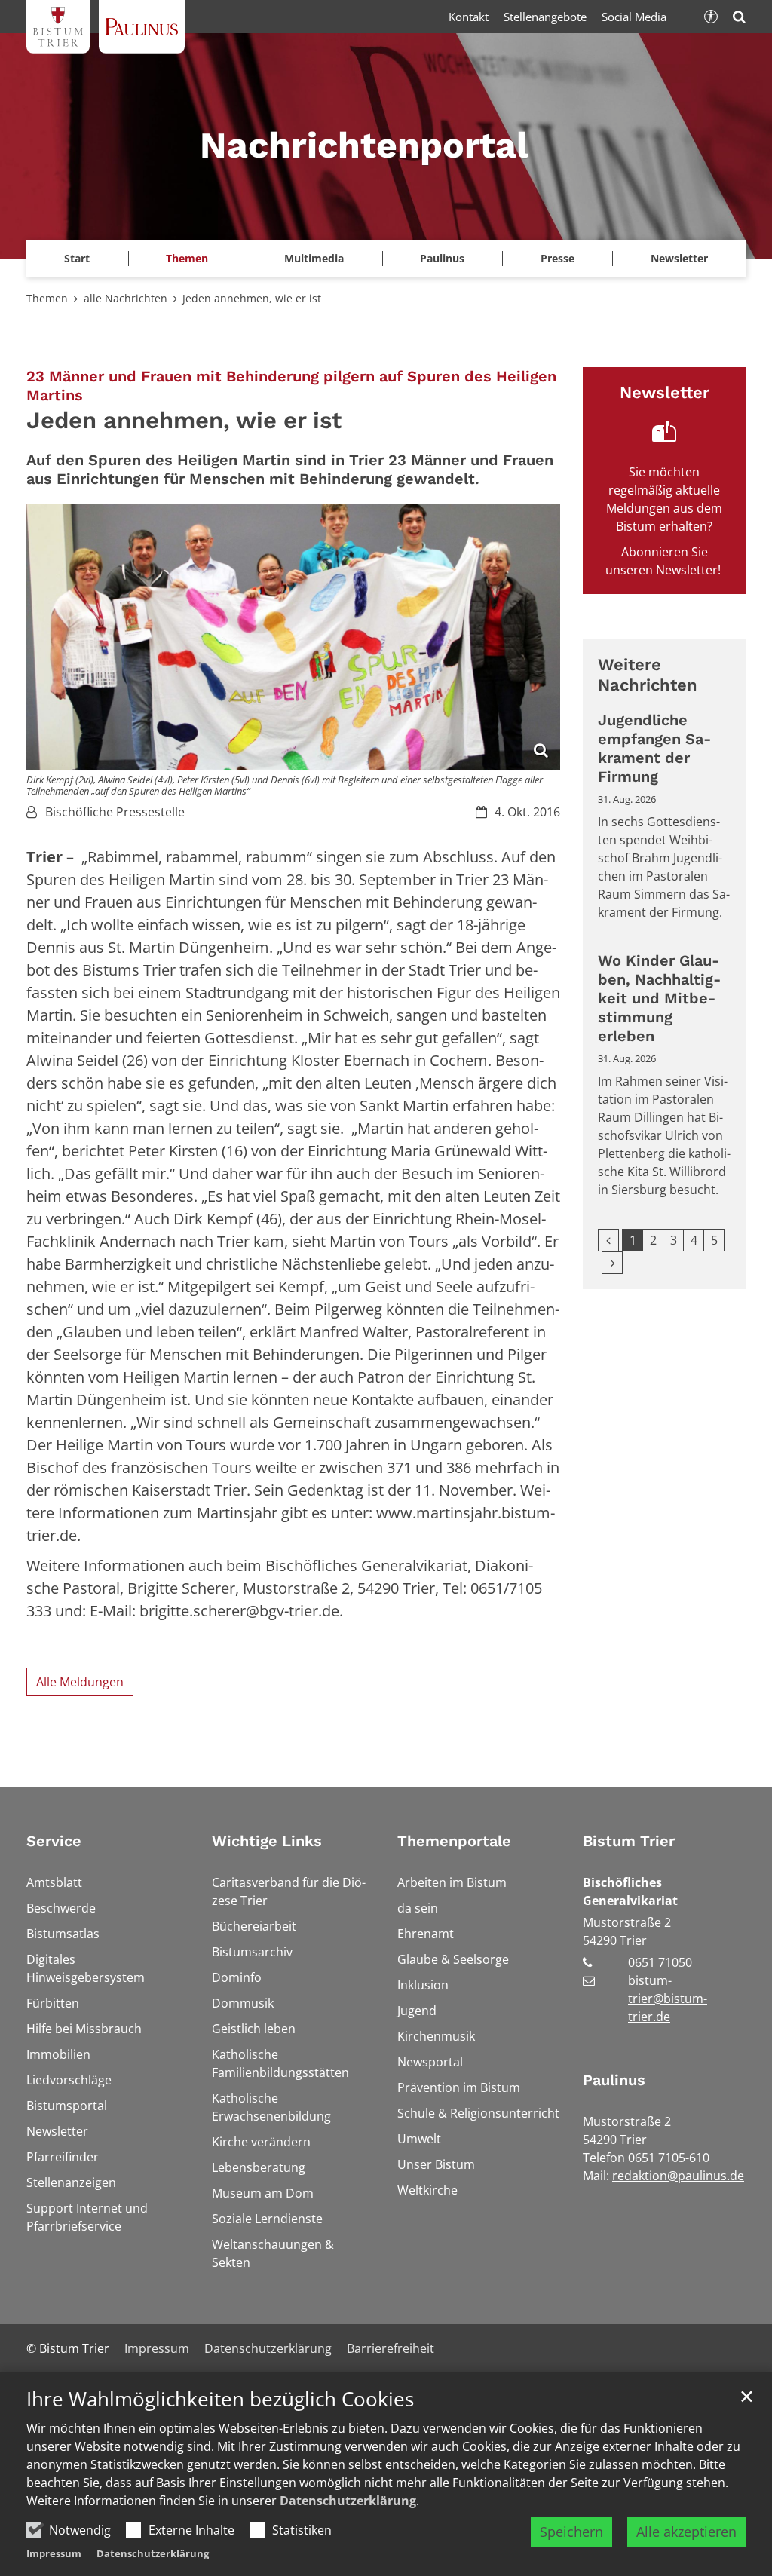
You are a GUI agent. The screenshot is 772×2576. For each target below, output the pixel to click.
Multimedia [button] (314, 258)
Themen (47, 298)
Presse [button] (558, 258)
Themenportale (454, 1841)
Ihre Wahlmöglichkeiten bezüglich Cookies (220, 2399)
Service (54, 1841)
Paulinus (614, 2080)
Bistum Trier (629, 1841)
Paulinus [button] (442, 258)
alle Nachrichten (126, 298)
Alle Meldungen (80, 1682)
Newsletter (679, 258)
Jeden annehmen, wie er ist (252, 298)
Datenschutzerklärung (348, 2501)
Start (77, 258)
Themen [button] (187, 258)
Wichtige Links (267, 1841)
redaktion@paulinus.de (678, 2176)
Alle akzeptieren (686, 2532)
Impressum (54, 2553)
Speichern (571, 2532)
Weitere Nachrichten (648, 675)
